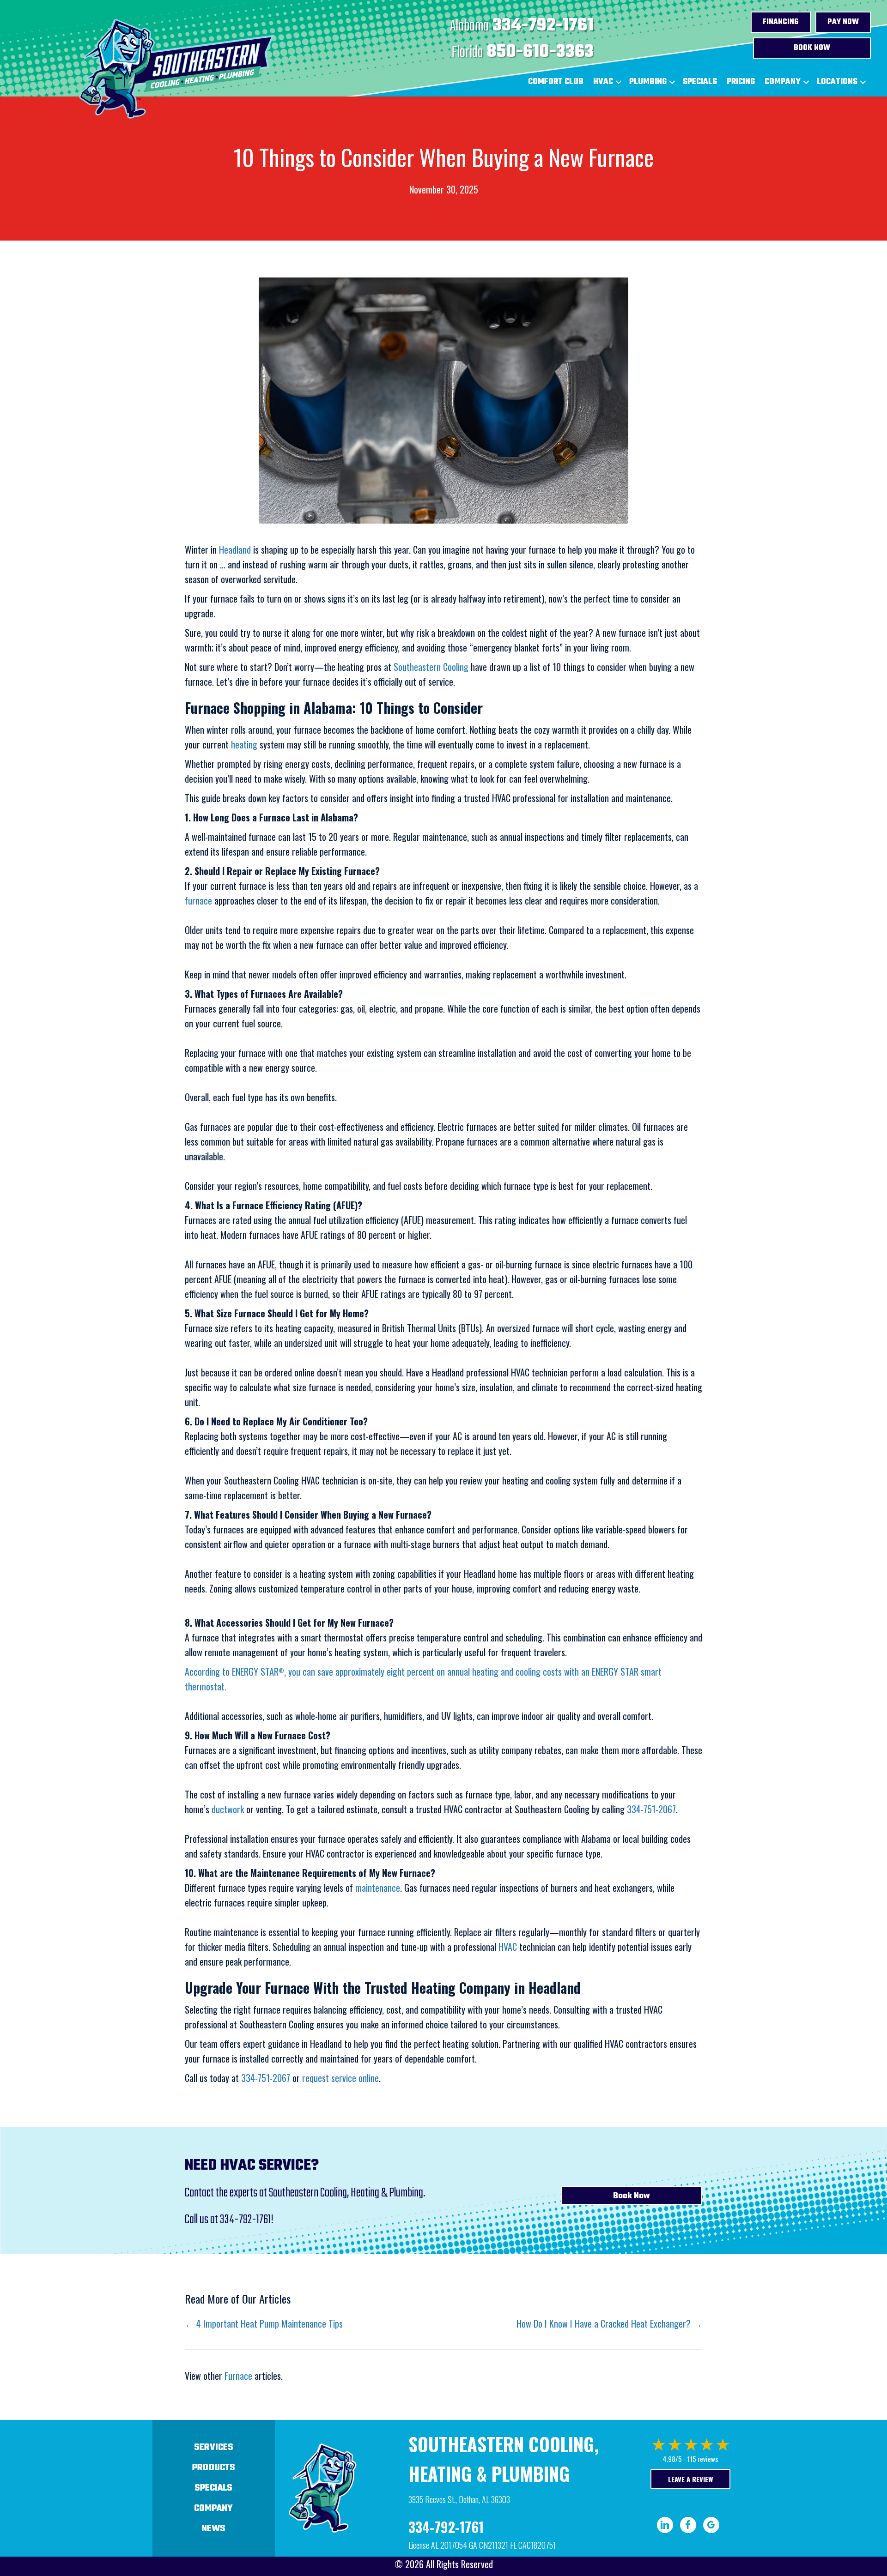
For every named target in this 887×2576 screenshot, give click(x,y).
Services (214, 2447)
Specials (700, 82)
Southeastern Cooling (431, 667)
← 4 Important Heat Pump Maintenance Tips (264, 2323)
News (213, 2529)
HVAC (603, 82)
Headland (235, 549)
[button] (619, 82)
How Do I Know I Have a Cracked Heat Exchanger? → (609, 2323)
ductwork (228, 1809)
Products (214, 2468)
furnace (198, 900)
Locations (837, 82)
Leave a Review (690, 2479)
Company (783, 82)
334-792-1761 (543, 26)
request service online (340, 2078)
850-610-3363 (540, 52)
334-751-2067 (651, 1809)
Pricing (741, 82)
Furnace (238, 2376)
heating (244, 744)
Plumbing (648, 82)
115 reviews (702, 2459)
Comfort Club (556, 82)
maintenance (378, 1888)
